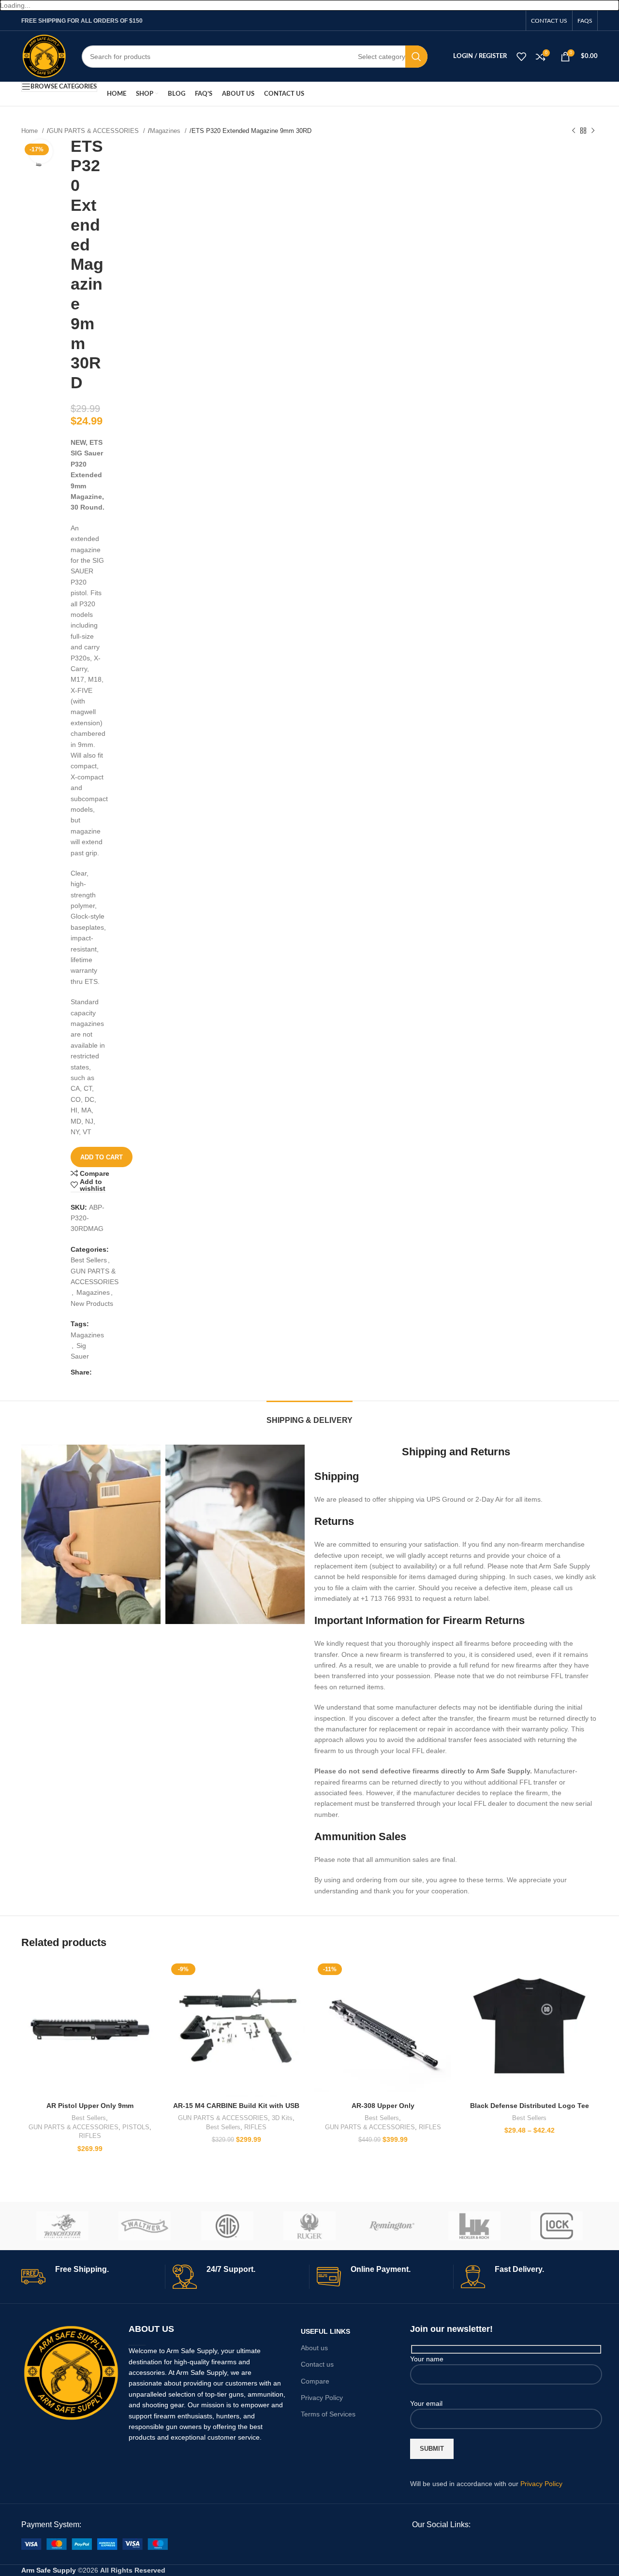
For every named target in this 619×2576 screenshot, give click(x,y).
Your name (427, 2359)
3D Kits (282, 2118)
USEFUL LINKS (325, 2331)
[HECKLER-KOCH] (474, 2226)
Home (30, 131)
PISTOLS (136, 2127)
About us (314, 2348)
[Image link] (71, 2372)
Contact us (317, 2364)
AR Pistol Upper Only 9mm (90, 2106)
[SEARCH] (416, 57)
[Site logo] (44, 56)
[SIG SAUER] (227, 2226)
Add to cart (102, 1157)
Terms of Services (328, 2414)
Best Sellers (89, 1260)
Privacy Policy (322, 2398)
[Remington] (392, 2226)
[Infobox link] (89, 2277)
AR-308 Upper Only (383, 2106)
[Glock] (557, 2226)
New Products (92, 1303)
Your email (426, 2403)
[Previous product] (574, 131)
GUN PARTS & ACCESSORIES (95, 131)
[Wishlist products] (521, 57)
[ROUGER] (309, 2226)
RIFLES (90, 2136)
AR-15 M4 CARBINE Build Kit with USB (236, 2106)
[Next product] (593, 131)
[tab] (309, 1415)
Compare (315, 2381)
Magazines (166, 131)
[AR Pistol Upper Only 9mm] (90, 2028)
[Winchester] (62, 2226)
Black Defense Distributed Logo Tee (530, 2106)
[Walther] (145, 2226)
